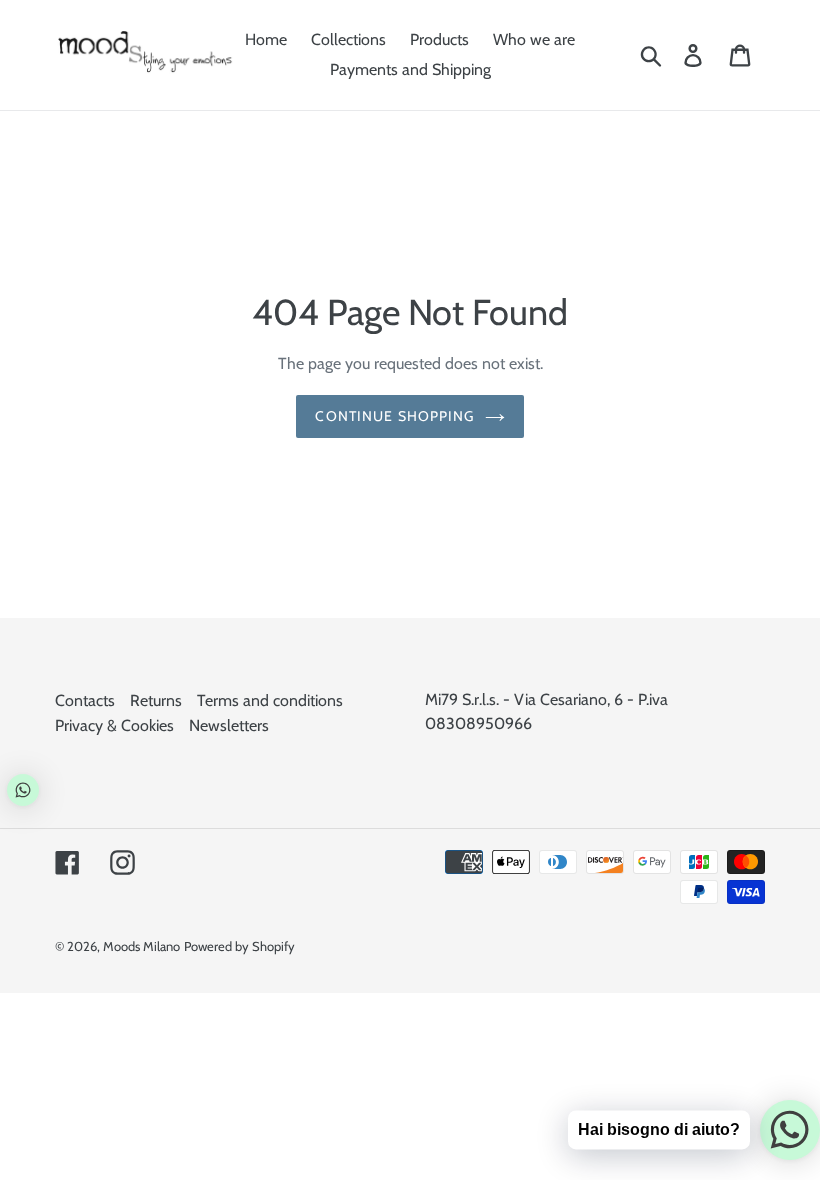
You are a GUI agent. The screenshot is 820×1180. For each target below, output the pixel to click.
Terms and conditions (270, 700)
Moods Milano (141, 946)
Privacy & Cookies (114, 725)
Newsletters (229, 725)
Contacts (85, 700)
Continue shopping (394, 416)
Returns (156, 700)
